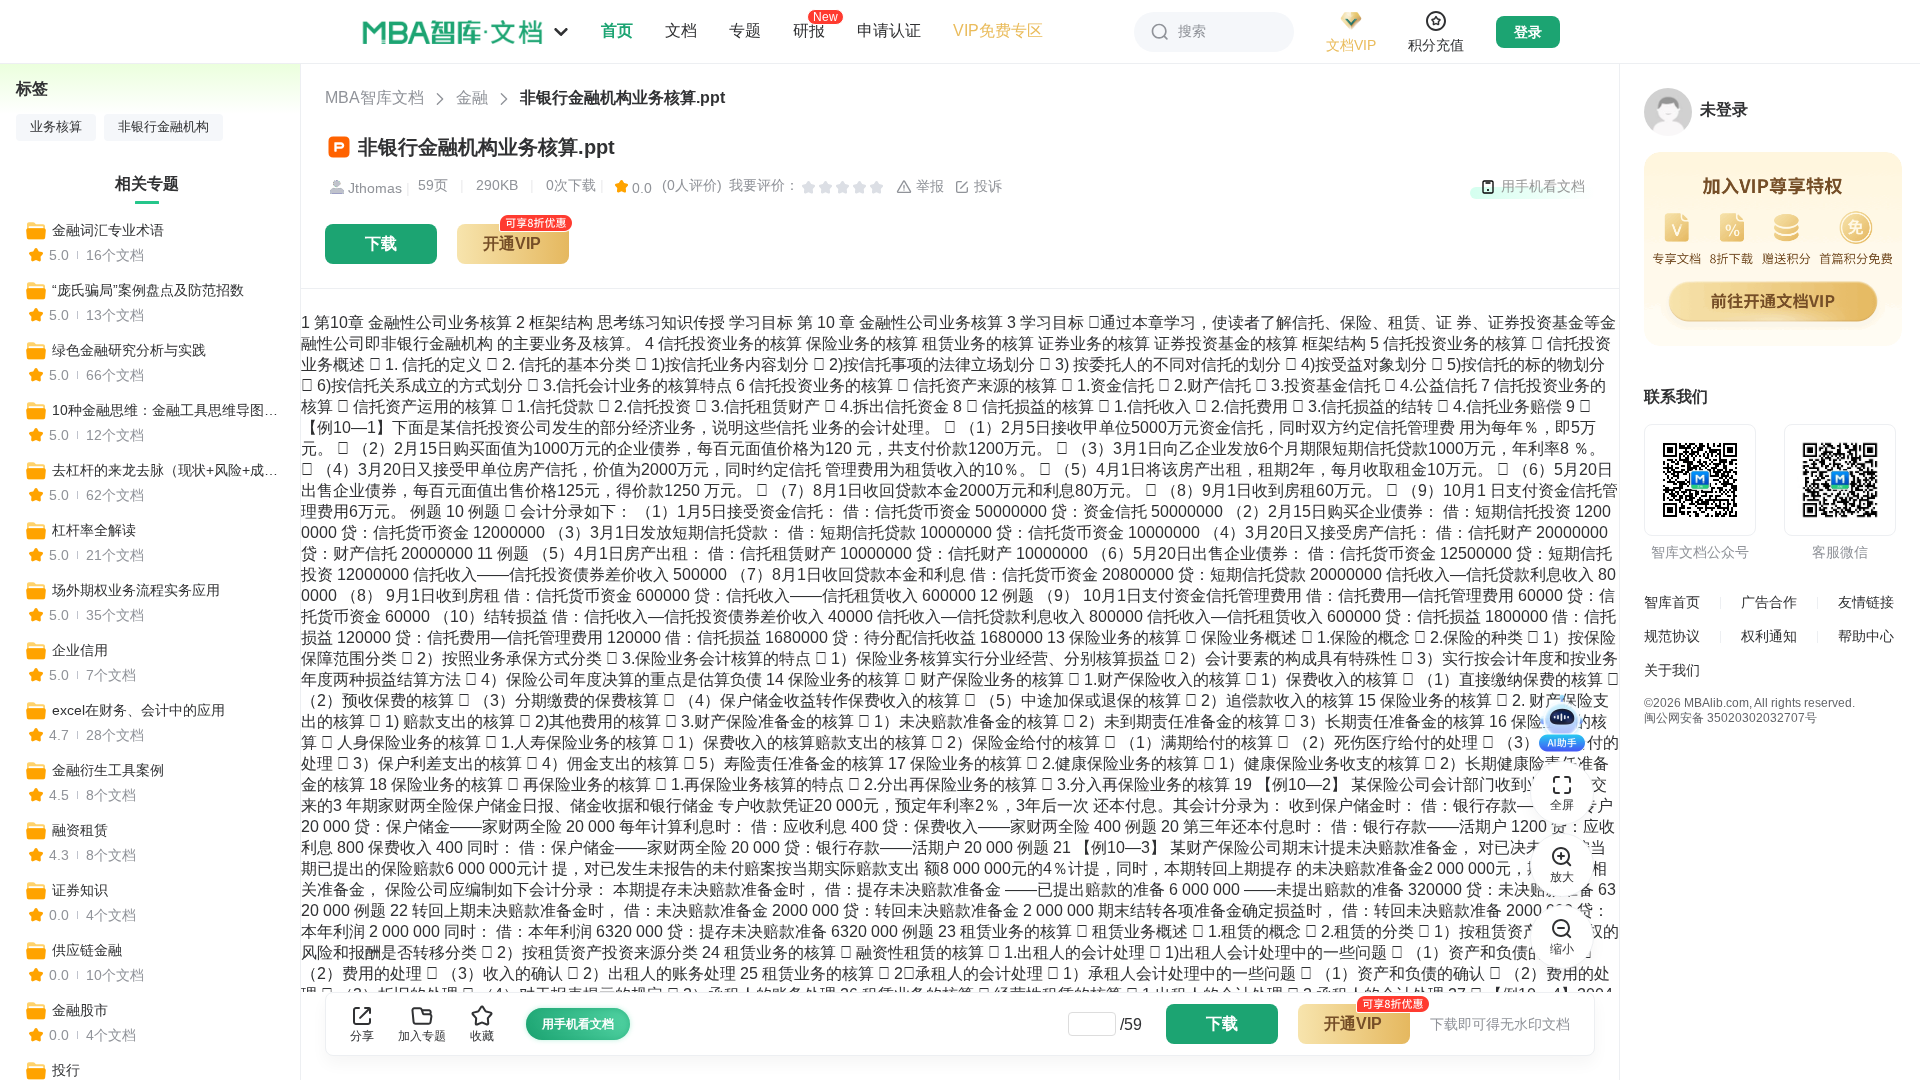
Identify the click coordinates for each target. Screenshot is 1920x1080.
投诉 (986, 186)
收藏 (482, 1036)
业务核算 (56, 127)
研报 (809, 30)
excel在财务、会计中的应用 (138, 710)
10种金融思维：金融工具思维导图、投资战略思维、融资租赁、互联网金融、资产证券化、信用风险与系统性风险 (167, 410)
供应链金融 (87, 950)
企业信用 (80, 650)
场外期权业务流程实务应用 (136, 590)
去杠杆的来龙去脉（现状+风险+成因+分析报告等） (167, 470)
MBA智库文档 (374, 97)
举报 (928, 186)
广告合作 (1769, 602)
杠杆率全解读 (94, 530)
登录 (1528, 32)
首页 (617, 30)
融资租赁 (80, 830)
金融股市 (80, 1010)
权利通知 (1769, 636)
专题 (745, 30)
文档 (681, 30)
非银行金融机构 (163, 127)
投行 (66, 1070)
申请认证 (889, 30)
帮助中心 (1866, 636)
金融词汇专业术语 (108, 230)
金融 (472, 97)
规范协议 (1672, 636)
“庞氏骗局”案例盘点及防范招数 (148, 290)
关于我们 (1672, 670)
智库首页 (1672, 602)
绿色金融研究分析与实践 (129, 350)
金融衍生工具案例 (108, 770)
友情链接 (1866, 602)
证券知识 (80, 890)
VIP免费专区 (998, 30)
